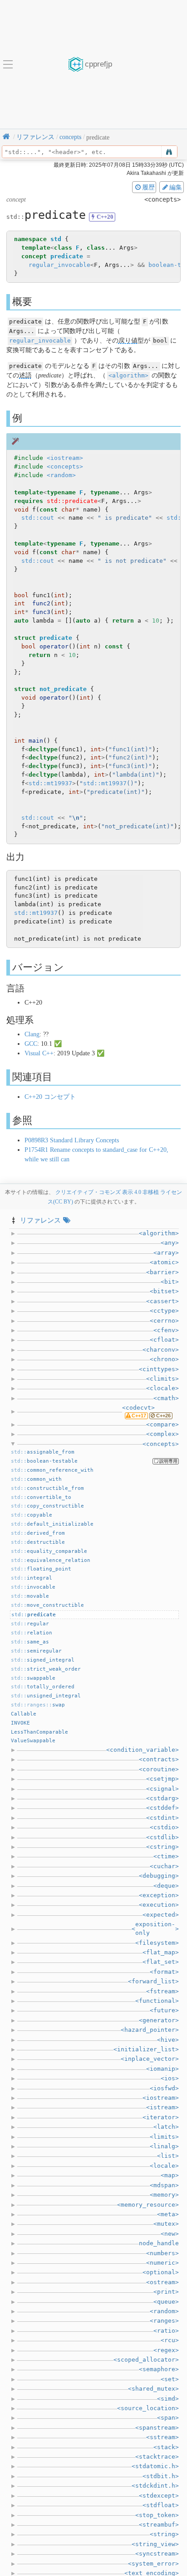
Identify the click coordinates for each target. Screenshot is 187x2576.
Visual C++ (39, 1053)
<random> (61, 475)
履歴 (148, 187)
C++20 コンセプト (50, 1097)
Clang (32, 1034)
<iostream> (65, 458)
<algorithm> (128, 375)
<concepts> (65, 466)
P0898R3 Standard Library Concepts (72, 1140)
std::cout (38, 518)
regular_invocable (59, 265)
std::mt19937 (50, 783)
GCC (31, 1044)
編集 (176, 187)
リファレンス (40, 1220)
